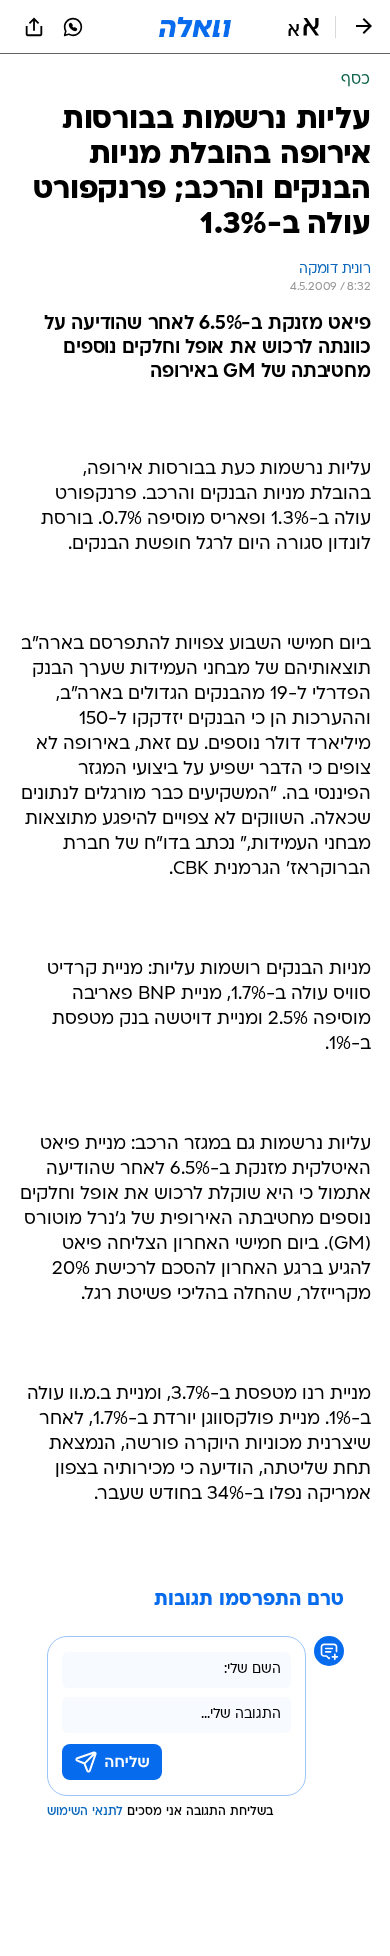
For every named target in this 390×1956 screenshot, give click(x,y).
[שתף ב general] (34, 27)
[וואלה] (195, 27)
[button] (303, 27)
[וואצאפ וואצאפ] (73, 27)
